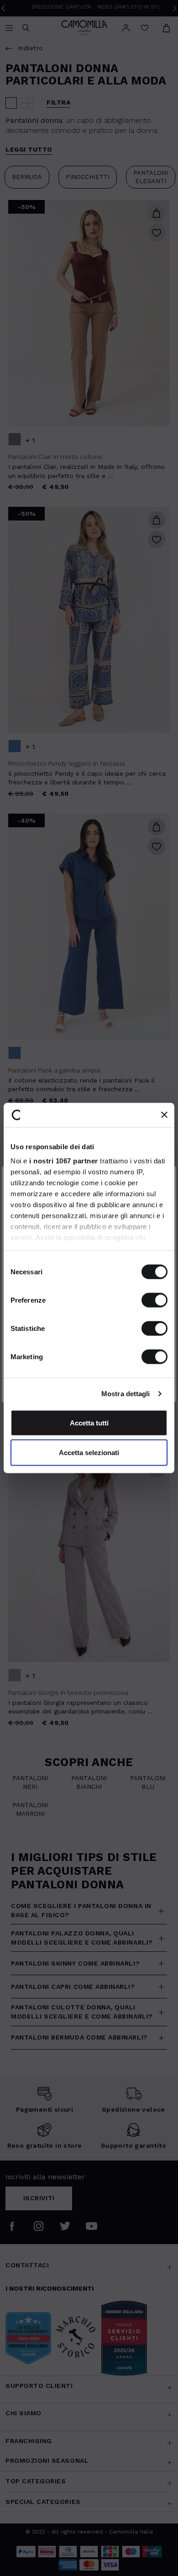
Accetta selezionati (89, 1453)
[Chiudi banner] (164, 1115)
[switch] (154, 1300)
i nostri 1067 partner (64, 1161)
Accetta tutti (89, 1422)
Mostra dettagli (126, 1394)
